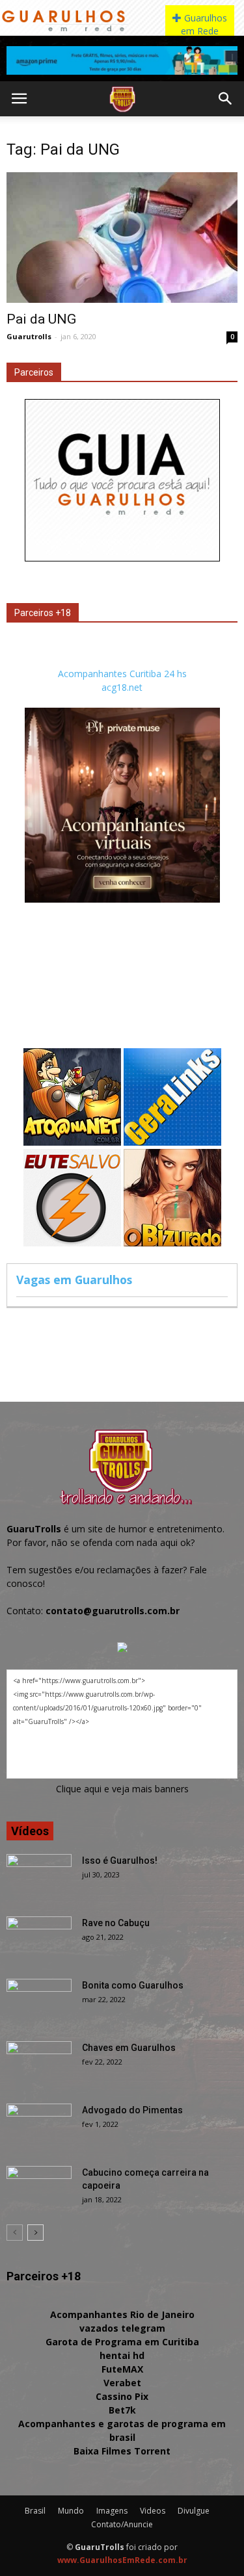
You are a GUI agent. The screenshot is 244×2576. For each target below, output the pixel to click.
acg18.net (122, 687)
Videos (153, 2511)
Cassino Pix (122, 2396)
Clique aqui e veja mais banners (122, 1789)
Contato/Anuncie (122, 2524)
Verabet (122, 2383)
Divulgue (194, 2511)
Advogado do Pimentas (132, 2110)
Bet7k (122, 2410)
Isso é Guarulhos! (120, 1861)
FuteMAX (122, 2369)
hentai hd (122, 2355)
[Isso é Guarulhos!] (39, 1877)
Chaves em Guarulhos (129, 2048)
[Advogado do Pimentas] (39, 2126)
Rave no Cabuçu (116, 1923)
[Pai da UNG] (122, 238)
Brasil (35, 2511)
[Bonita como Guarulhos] (39, 2002)
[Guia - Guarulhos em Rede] (122, 558)
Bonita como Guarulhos (133, 1985)
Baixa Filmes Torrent (122, 2451)
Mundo (71, 2511)
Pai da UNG (41, 319)
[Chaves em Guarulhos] (39, 2064)
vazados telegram (122, 2328)
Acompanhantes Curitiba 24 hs (122, 674)
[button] (226, 99)
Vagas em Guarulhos (74, 1280)
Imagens (112, 2511)
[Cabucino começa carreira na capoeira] (39, 2189)
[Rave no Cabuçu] (39, 1939)
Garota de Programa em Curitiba (122, 2342)
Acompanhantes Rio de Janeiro (122, 2314)
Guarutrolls (29, 336)
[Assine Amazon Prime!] (122, 60)
